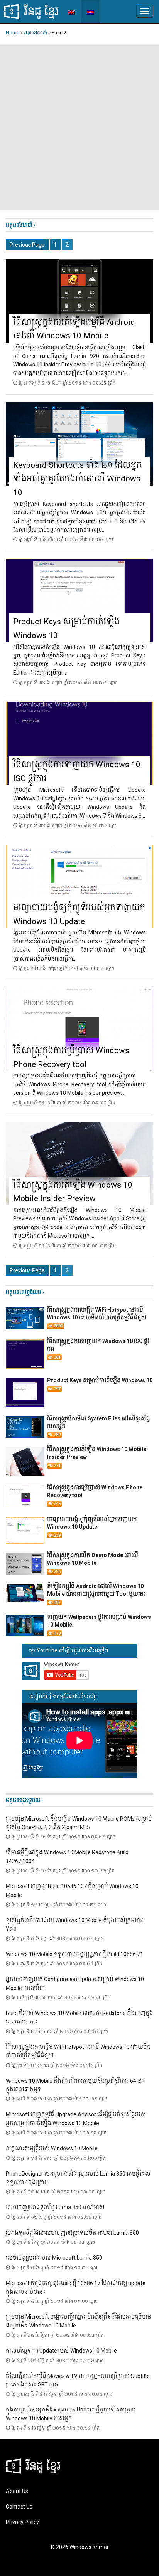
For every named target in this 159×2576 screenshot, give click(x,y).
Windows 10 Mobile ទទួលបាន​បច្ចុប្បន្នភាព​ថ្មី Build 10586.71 (74, 1954)
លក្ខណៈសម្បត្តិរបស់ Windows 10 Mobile (52, 2148)
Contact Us (19, 2507)
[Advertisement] (79, 127)
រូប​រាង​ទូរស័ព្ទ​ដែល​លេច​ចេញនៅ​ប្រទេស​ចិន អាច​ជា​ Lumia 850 (72, 2233)
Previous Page (27, 245)
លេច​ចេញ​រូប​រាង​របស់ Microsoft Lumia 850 (54, 2258)
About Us (17, 2491)
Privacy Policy (22, 2522)
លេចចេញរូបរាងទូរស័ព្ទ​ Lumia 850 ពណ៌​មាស (55, 2207)
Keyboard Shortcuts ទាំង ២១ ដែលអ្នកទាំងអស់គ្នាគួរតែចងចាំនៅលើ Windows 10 (77, 479)
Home (13, 33)
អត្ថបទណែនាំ (36, 33)
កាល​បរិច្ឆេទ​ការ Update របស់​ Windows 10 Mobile (61, 2351)
